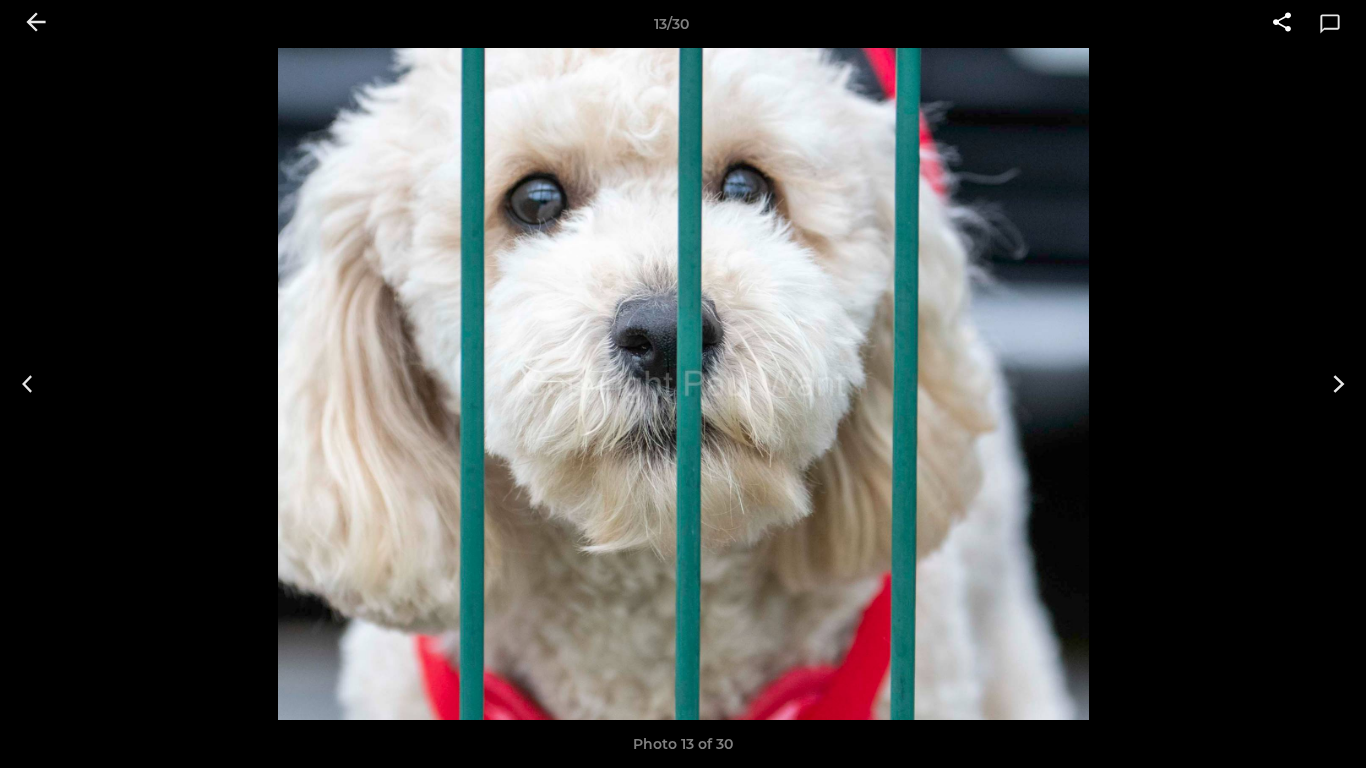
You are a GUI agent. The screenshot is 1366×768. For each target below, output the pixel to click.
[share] (1282, 24)
